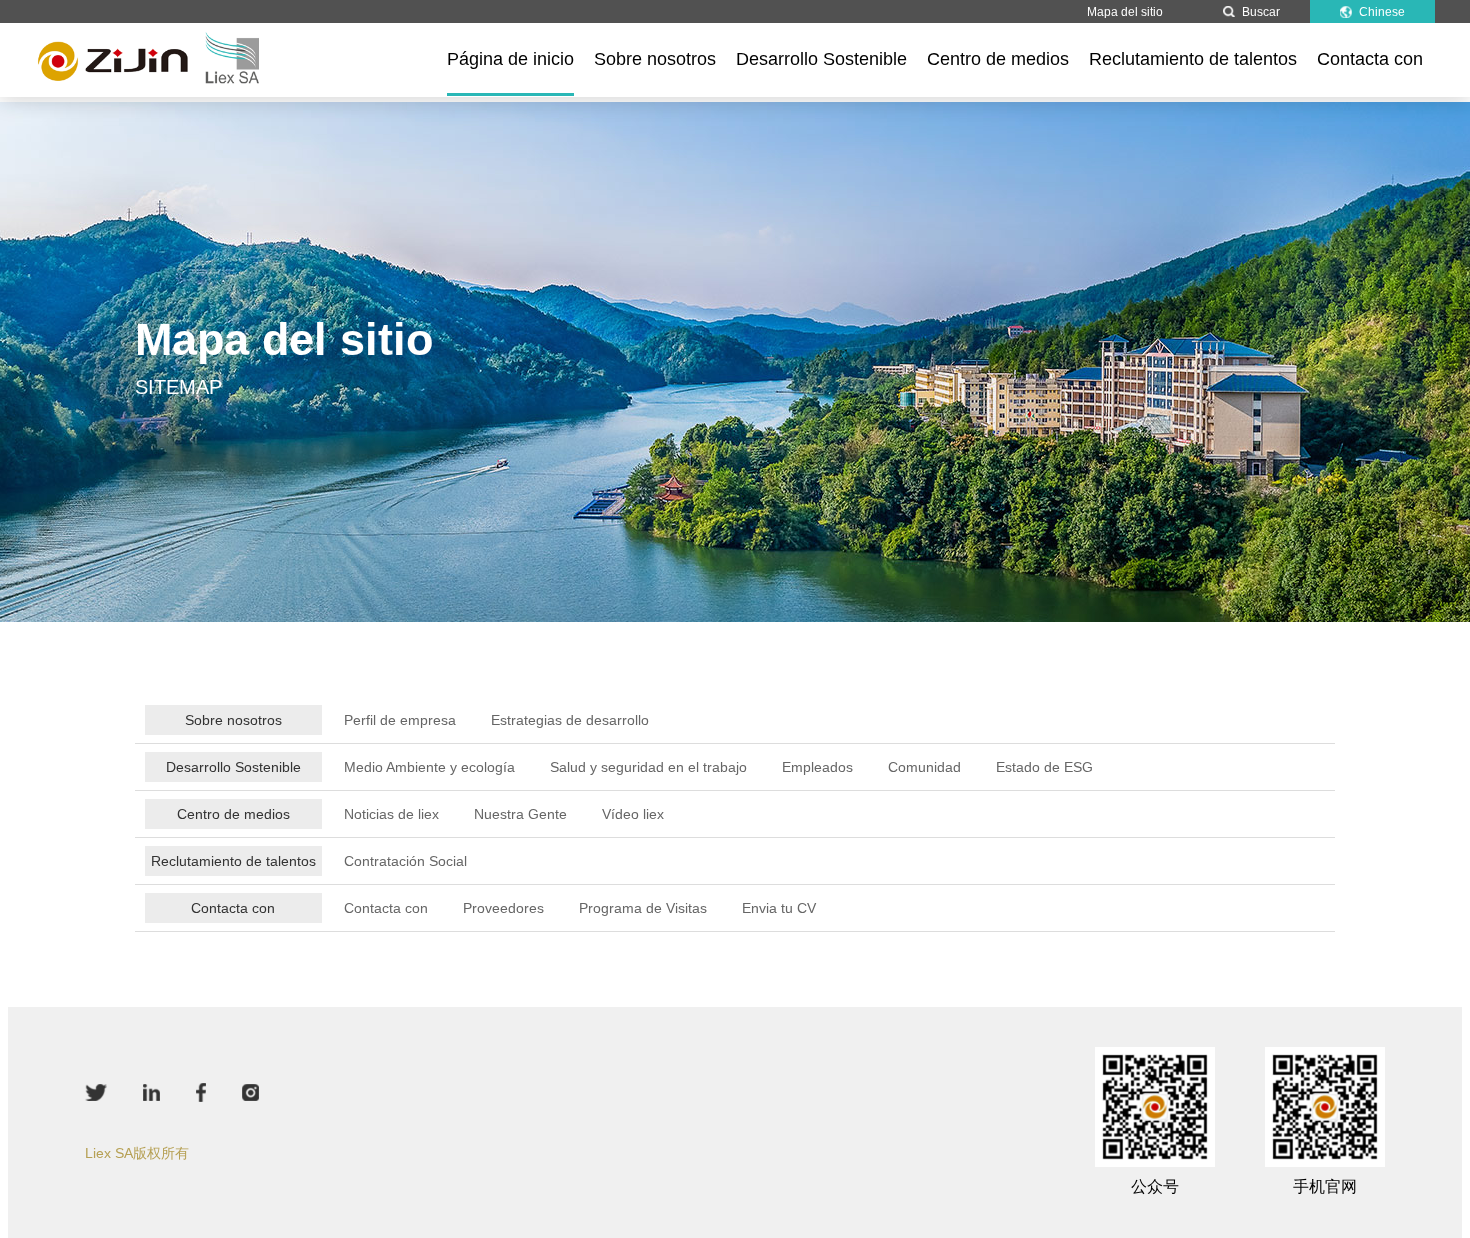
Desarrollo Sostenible (821, 59)
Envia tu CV (779, 908)
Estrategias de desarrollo (570, 720)
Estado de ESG (1044, 767)
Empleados (817, 767)
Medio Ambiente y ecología (429, 767)
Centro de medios (998, 59)
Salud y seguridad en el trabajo (648, 767)
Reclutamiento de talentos (1193, 59)
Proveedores (503, 908)
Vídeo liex (633, 814)
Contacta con (1370, 59)
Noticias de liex (391, 814)
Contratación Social (405, 861)
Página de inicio (510, 59)
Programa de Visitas (643, 908)
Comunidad (924, 767)
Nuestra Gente (520, 814)
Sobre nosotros (655, 59)
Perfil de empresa (400, 720)
